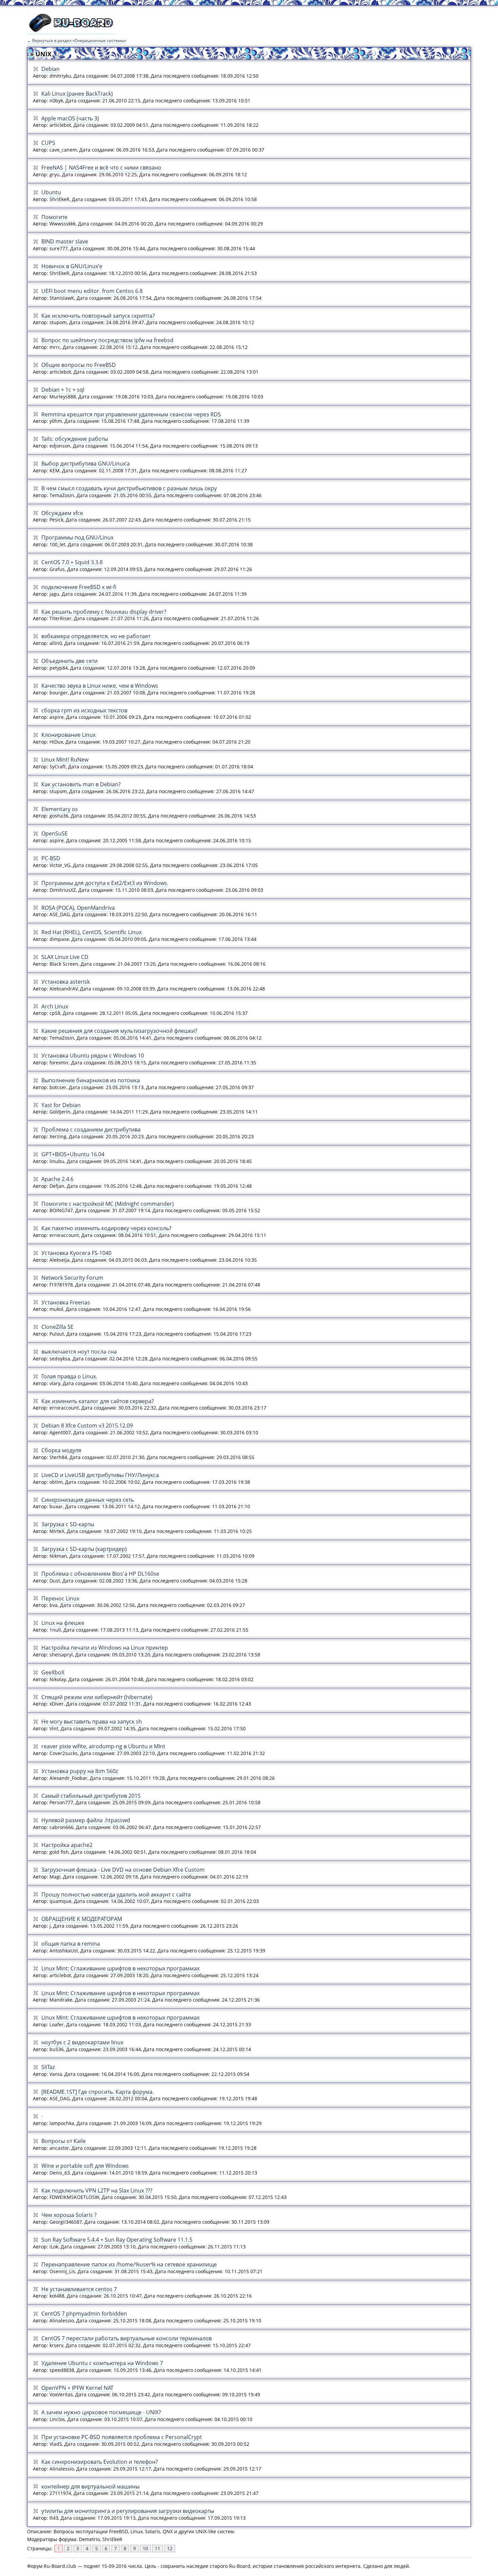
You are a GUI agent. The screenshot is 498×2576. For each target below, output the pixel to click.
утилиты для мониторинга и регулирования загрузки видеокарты (128, 2511)
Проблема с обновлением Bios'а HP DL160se (100, 1574)
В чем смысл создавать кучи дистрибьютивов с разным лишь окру (129, 488)
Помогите (54, 217)
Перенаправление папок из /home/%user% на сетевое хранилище (129, 2264)
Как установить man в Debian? (81, 784)
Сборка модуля (61, 1450)
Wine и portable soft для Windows (85, 2166)
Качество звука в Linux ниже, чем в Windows (100, 686)
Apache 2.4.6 (57, 1179)
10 (145, 2548)
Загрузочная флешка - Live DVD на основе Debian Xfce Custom (123, 1870)
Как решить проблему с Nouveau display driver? (104, 612)
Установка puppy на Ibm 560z (80, 1771)
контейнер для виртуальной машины (90, 2486)
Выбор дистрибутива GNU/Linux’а (86, 464)
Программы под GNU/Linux (77, 537)
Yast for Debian (61, 1105)
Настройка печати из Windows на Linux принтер (105, 1648)
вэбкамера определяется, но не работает (96, 636)
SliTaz (48, 2067)
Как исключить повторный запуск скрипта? (98, 316)
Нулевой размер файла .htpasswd (86, 1820)
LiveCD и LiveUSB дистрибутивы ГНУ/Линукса (100, 1475)
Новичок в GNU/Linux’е (72, 266)
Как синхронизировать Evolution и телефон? (100, 2462)
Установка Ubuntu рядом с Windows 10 (93, 1056)
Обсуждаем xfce (62, 513)
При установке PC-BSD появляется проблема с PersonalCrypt (122, 2437)
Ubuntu (51, 192)
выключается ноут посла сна (79, 1352)
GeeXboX (53, 1672)
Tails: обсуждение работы (75, 439)
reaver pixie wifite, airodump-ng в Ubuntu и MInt (103, 1746)
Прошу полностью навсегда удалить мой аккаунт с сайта (116, 1894)
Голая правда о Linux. (69, 1376)
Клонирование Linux (68, 735)
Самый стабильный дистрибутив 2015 (91, 1796)
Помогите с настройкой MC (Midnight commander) (108, 1204)
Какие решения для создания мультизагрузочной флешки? (119, 1031)
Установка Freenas (66, 1302)
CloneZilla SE (57, 1327)
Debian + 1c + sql (63, 390)
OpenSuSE (55, 833)
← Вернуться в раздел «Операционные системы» (77, 41)
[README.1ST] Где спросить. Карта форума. (98, 2092)
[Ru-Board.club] (71, 31)
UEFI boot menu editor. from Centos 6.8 (92, 291)
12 (170, 2548)
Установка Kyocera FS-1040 (76, 1253)
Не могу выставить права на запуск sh (92, 1722)
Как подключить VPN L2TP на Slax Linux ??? (97, 2190)
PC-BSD (51, 858)
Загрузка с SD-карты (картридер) (84, 1549)
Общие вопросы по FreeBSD (79, 365)
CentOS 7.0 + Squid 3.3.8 (72, 562)
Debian (50, 69)
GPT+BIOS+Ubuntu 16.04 (73, 1154)
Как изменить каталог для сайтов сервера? (98, 1401)
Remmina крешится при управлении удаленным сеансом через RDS (131, 414)
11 (158, 2548)
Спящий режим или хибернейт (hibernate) (97, 1697)
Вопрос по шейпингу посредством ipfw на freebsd (107, 340)
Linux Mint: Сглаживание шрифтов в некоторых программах (120, 1968)
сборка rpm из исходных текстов (84, 710)
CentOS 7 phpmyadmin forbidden (84, 2314)
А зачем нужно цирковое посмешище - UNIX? (101, 2412)
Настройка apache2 (67, 1845)
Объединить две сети (69, 661)
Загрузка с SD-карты (68, 1524)
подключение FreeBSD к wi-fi (79, 587)
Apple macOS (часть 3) (70, 118)
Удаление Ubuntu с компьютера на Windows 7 (102, 2363)
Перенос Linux (60, 1598)
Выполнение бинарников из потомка (91, 1080)
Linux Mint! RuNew (65, 760)
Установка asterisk (66, 982)
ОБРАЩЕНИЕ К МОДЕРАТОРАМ (82, 1919)
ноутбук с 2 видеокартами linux (82, 2042)
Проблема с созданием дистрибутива (91, 1129)
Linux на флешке (63, 1623)
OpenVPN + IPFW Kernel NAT (77, 2388)
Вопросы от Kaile (64, 2141)
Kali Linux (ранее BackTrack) (77, 94)
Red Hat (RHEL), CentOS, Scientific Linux (91, 932)
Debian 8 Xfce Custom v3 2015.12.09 (87, 1425)
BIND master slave (65, 241)
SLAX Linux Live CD (65, 957)
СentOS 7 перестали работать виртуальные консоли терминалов (127, 2338)
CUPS (48, 143)
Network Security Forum (72, 1278)
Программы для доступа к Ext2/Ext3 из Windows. (105, 883)
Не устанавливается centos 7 (79, 2289)
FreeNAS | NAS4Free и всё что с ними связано (101, 168)
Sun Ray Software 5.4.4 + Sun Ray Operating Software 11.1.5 (117, 2240)
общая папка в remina (71, 1944)
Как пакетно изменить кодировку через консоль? (106, 1228)
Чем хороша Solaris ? (69, 2215)
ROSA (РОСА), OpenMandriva (78, 908)
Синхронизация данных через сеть (88, 1500)
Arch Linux (55, 1006)
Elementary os (60, 809)
